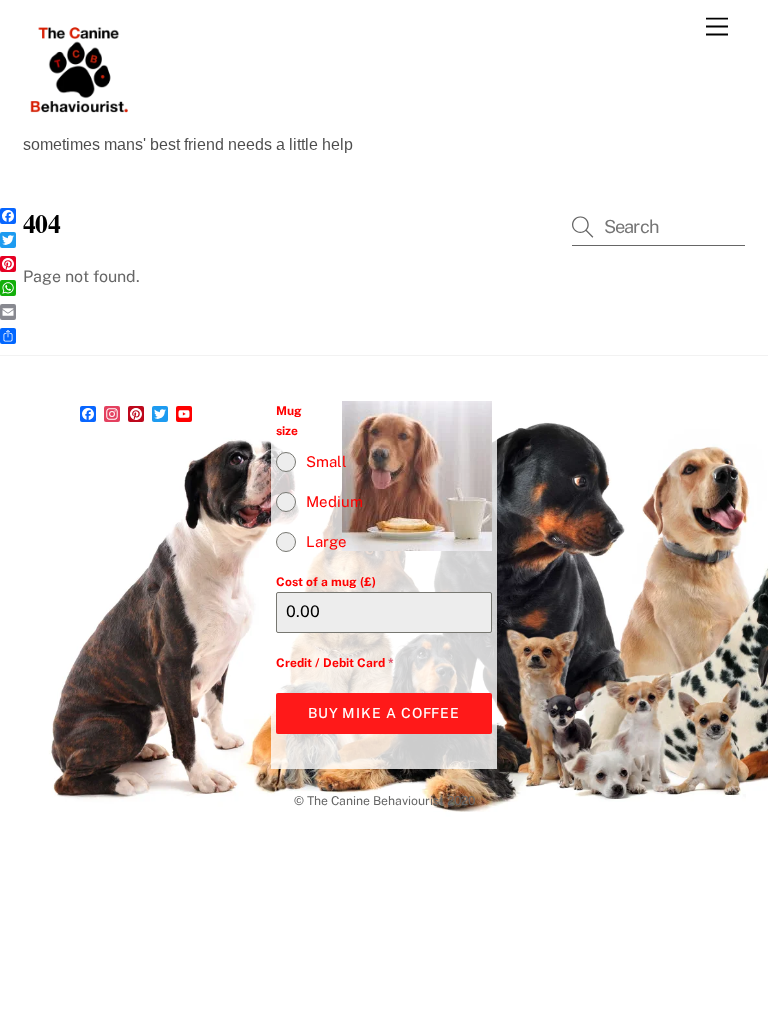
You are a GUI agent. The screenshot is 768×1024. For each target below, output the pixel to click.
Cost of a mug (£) (326, 582)
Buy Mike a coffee (384, 713)
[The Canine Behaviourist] (78, 116)
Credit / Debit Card (335, 663)
